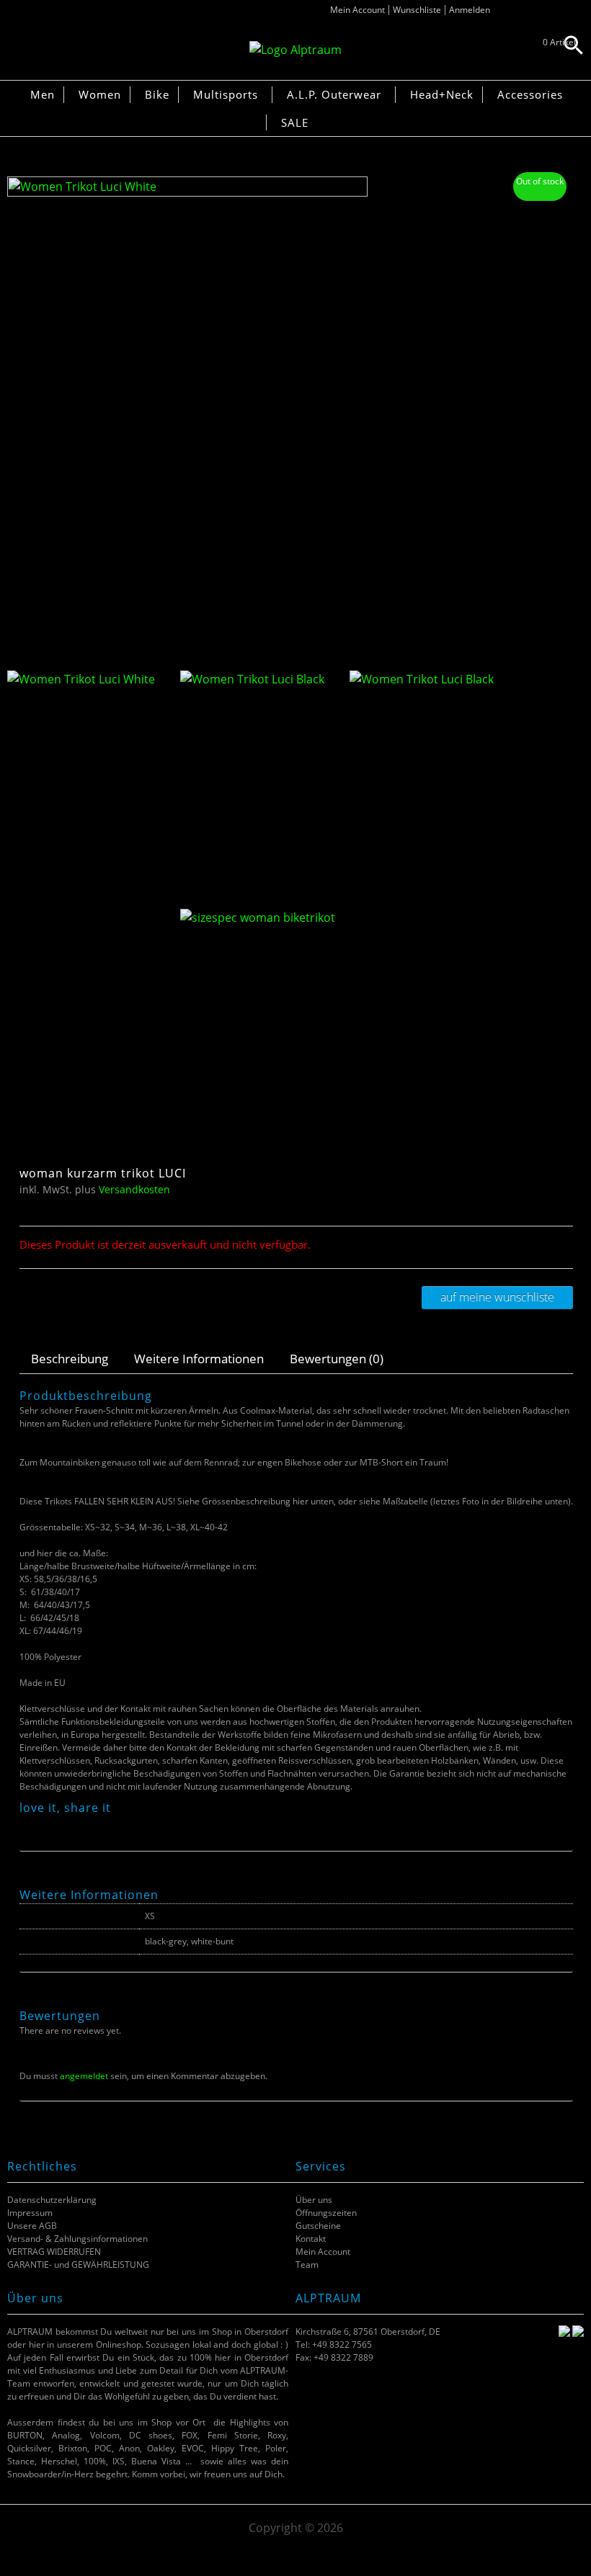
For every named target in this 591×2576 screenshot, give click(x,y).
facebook (27, 1824)
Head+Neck (442, 94)
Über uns (314, 2200)
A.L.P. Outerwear (334, 94)
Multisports (226, 94)
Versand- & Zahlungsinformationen (77, 2239)
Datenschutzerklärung (52, 2200)
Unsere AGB (32, 2226)
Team (307, 2265)
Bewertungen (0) (337, 1359)
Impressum (30, 2213)
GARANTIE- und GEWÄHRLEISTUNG (78, 2265)
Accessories (530, 94)
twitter (45, 1824)
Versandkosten (134, 1189)
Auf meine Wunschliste (497, 1297)
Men (43, 94)
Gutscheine (318, 2226)
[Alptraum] (295, 50)
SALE (295, 122)
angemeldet (84, 2076)
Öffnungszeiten (326, 2213)
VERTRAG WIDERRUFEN (54, 2252)
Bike (157, 94)
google (81, 1824)
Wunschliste (417, 10)
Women (100, 94)
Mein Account (357, 10)
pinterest (63, 1824)
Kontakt (311, 2239)
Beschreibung (70, 1359)
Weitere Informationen (199, 1359)
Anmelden (470, 10)
